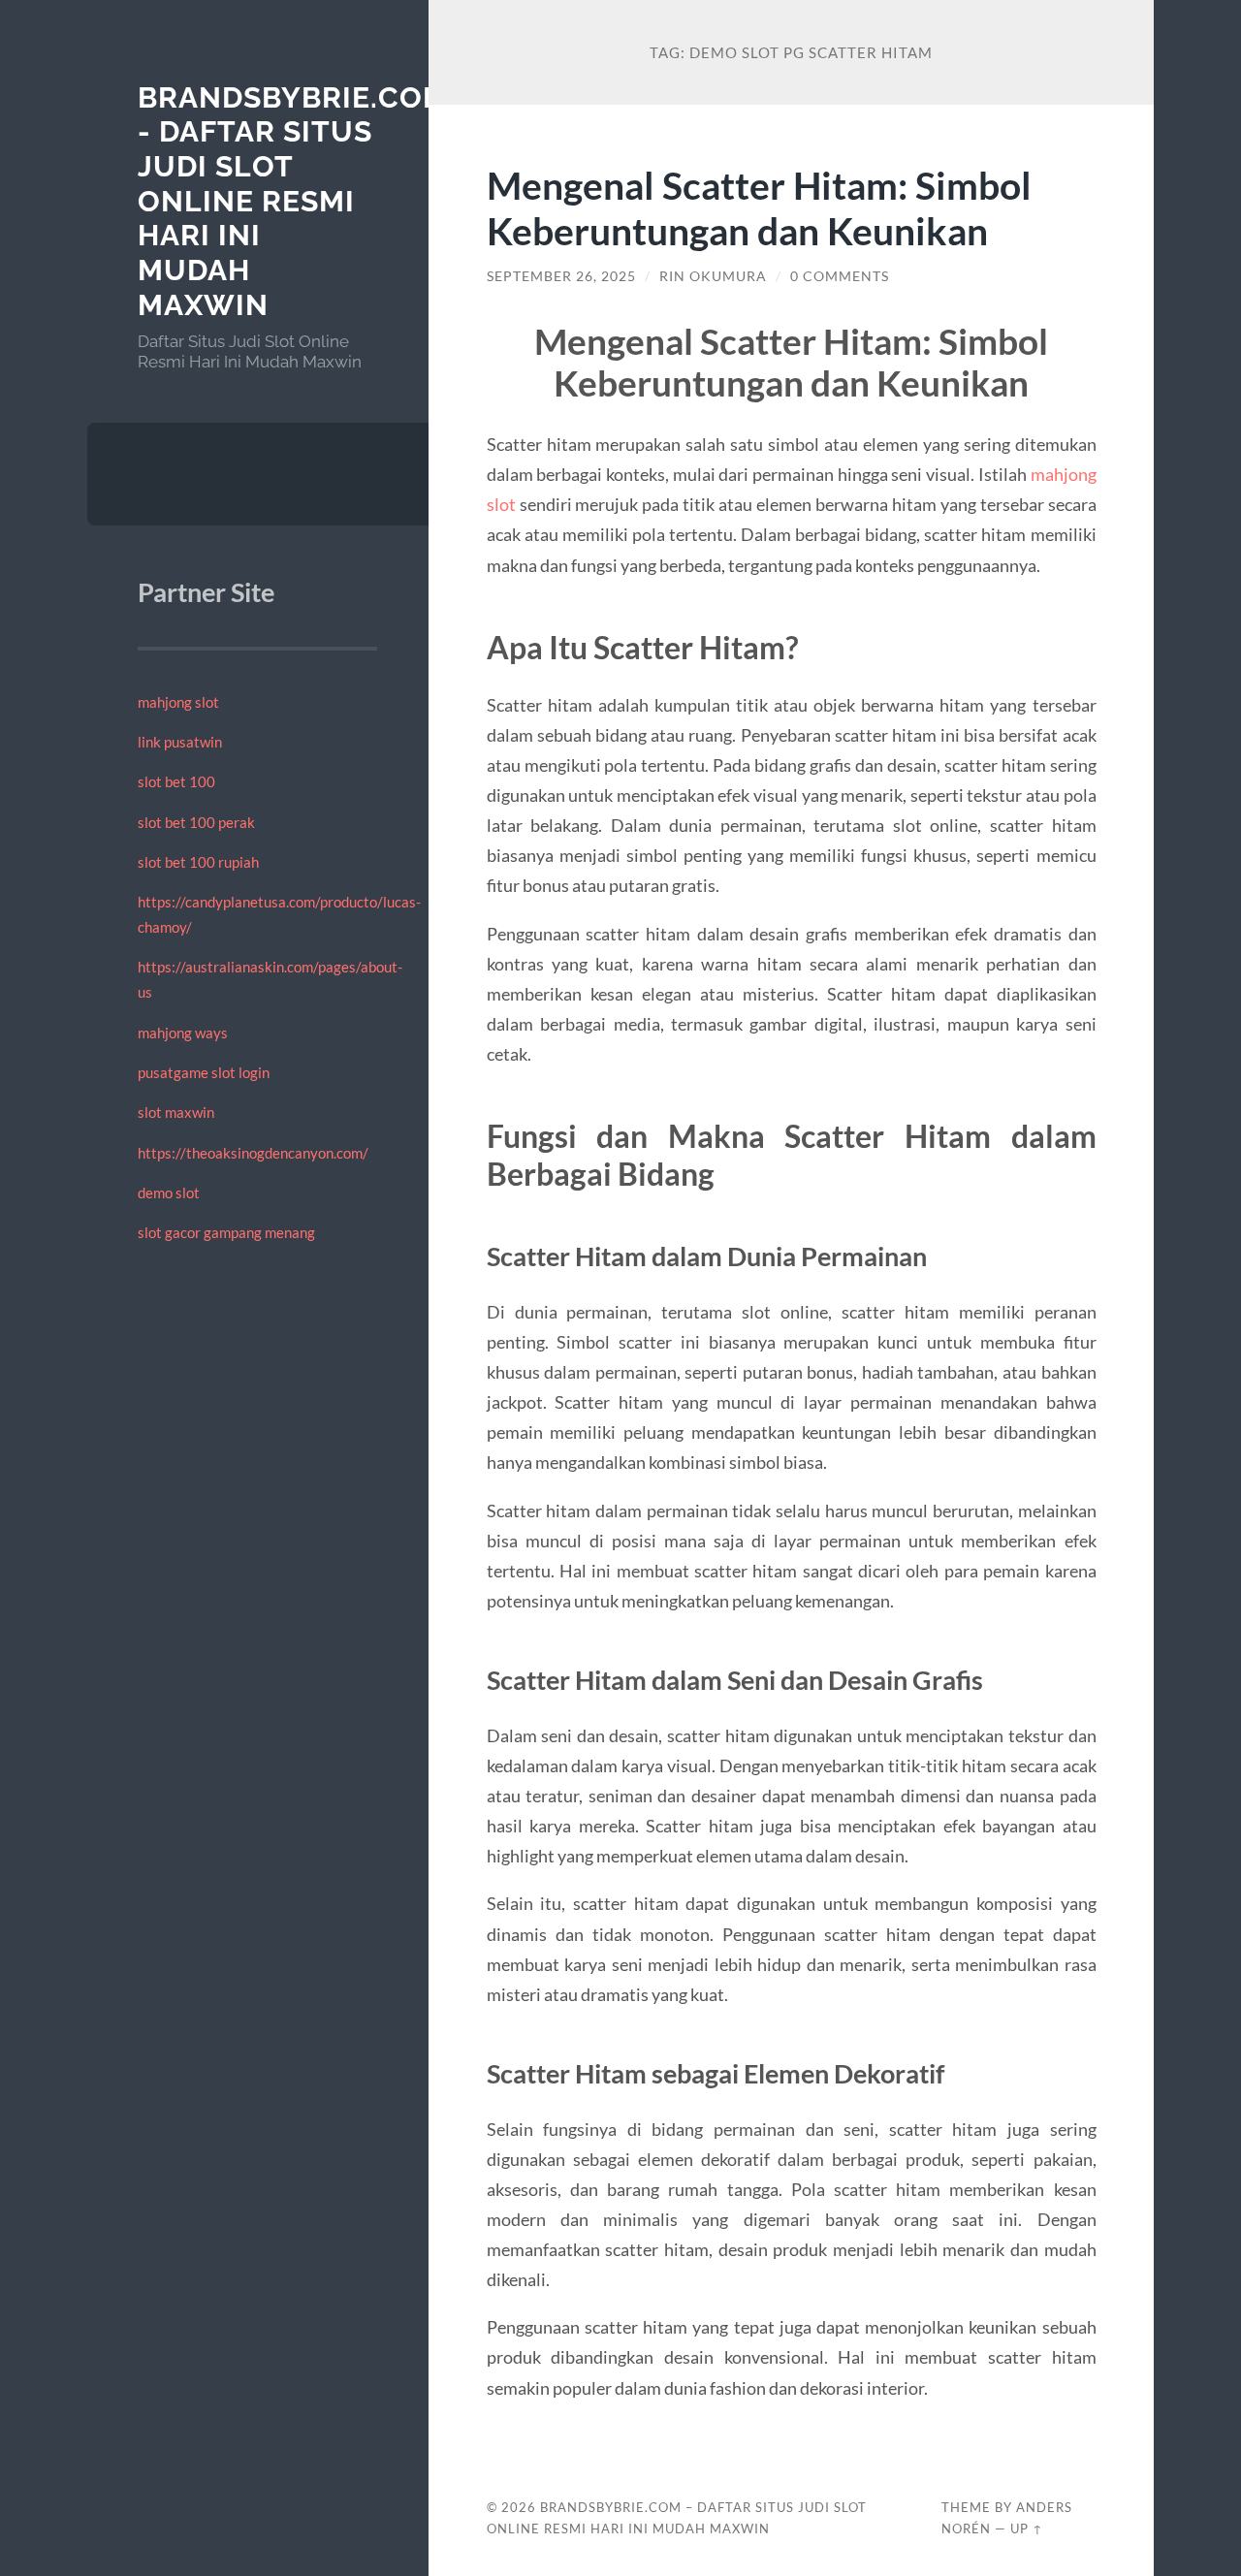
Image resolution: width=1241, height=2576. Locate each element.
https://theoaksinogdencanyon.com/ (253, 1153)
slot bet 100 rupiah (198, 862)
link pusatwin (180, 742)
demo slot (169, 1193)
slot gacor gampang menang (226, 1232)
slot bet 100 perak (196, 822)
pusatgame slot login (204, 1072)
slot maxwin (176, 1112)
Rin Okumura (713, 276)
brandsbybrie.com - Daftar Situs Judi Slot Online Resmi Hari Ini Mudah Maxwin (293, 201)
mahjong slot (178, 702)
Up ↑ (1027, 2528)
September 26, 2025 (561, 276)
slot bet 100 (176, 781)
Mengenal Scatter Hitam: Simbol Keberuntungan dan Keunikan (759, 207)
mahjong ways (183, 1033)
